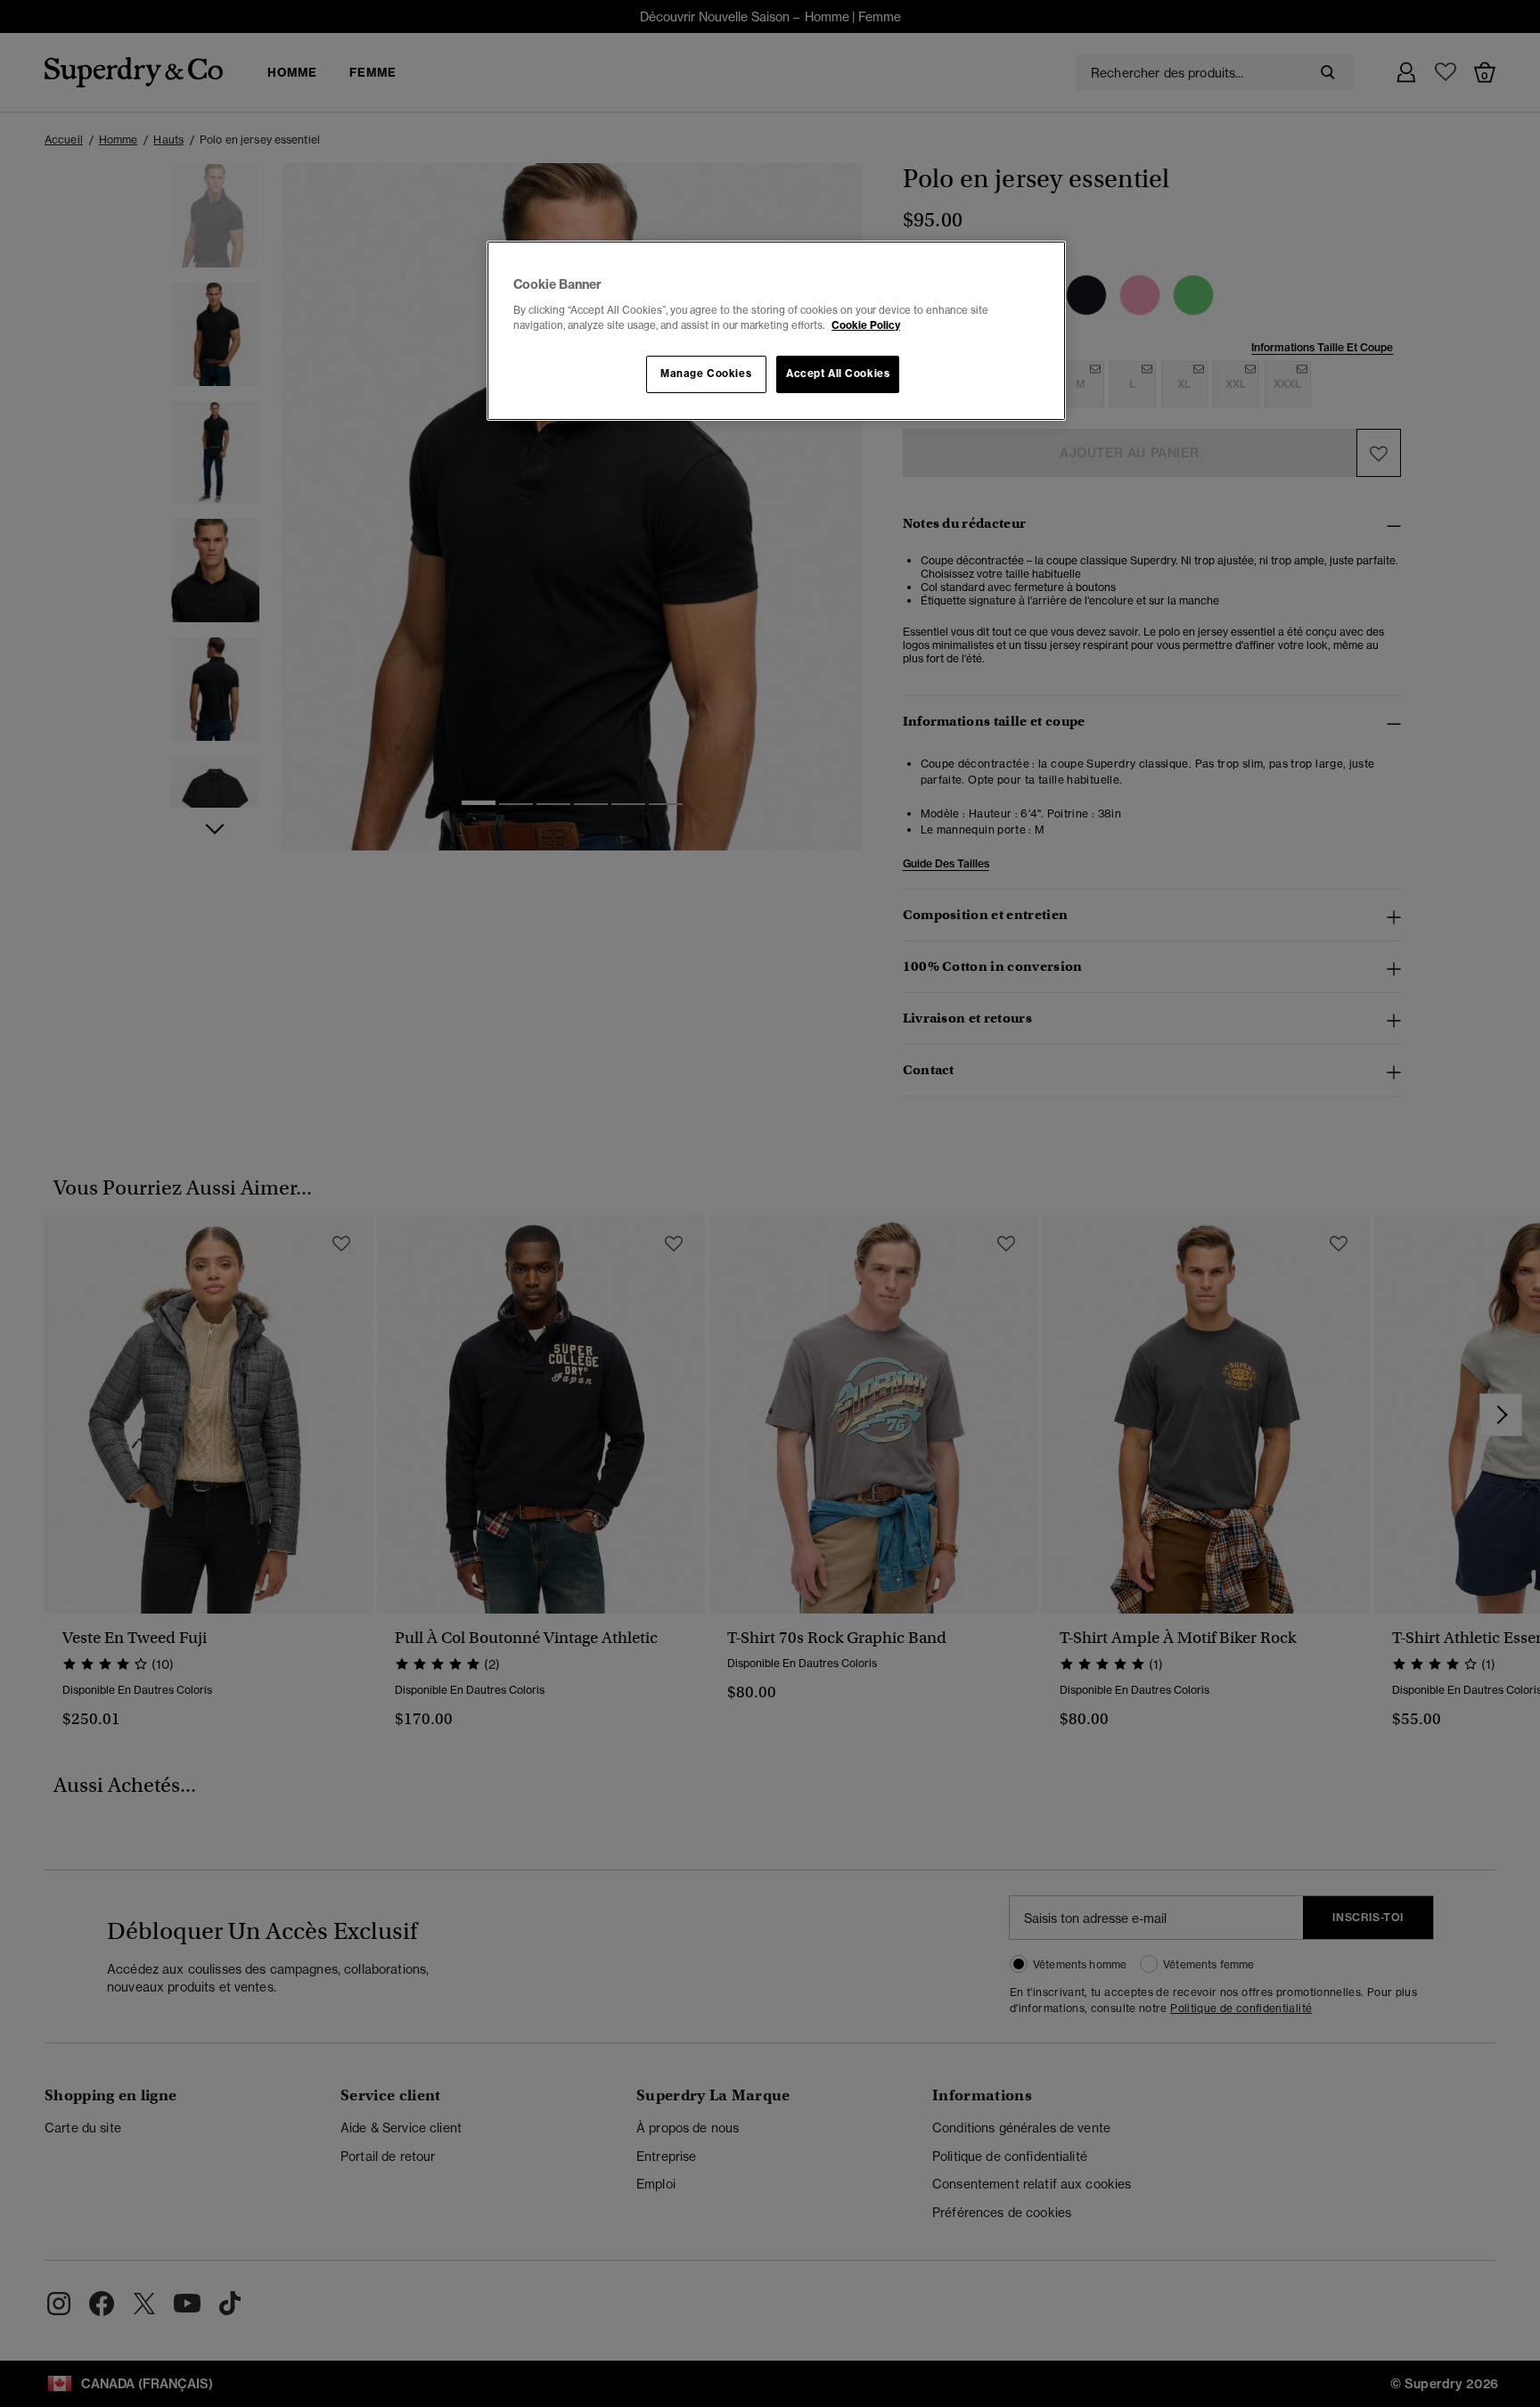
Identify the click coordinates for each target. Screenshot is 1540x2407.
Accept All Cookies (838, 374)
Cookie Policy (866, 325)
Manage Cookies (706, 374)
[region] (776, 331)
